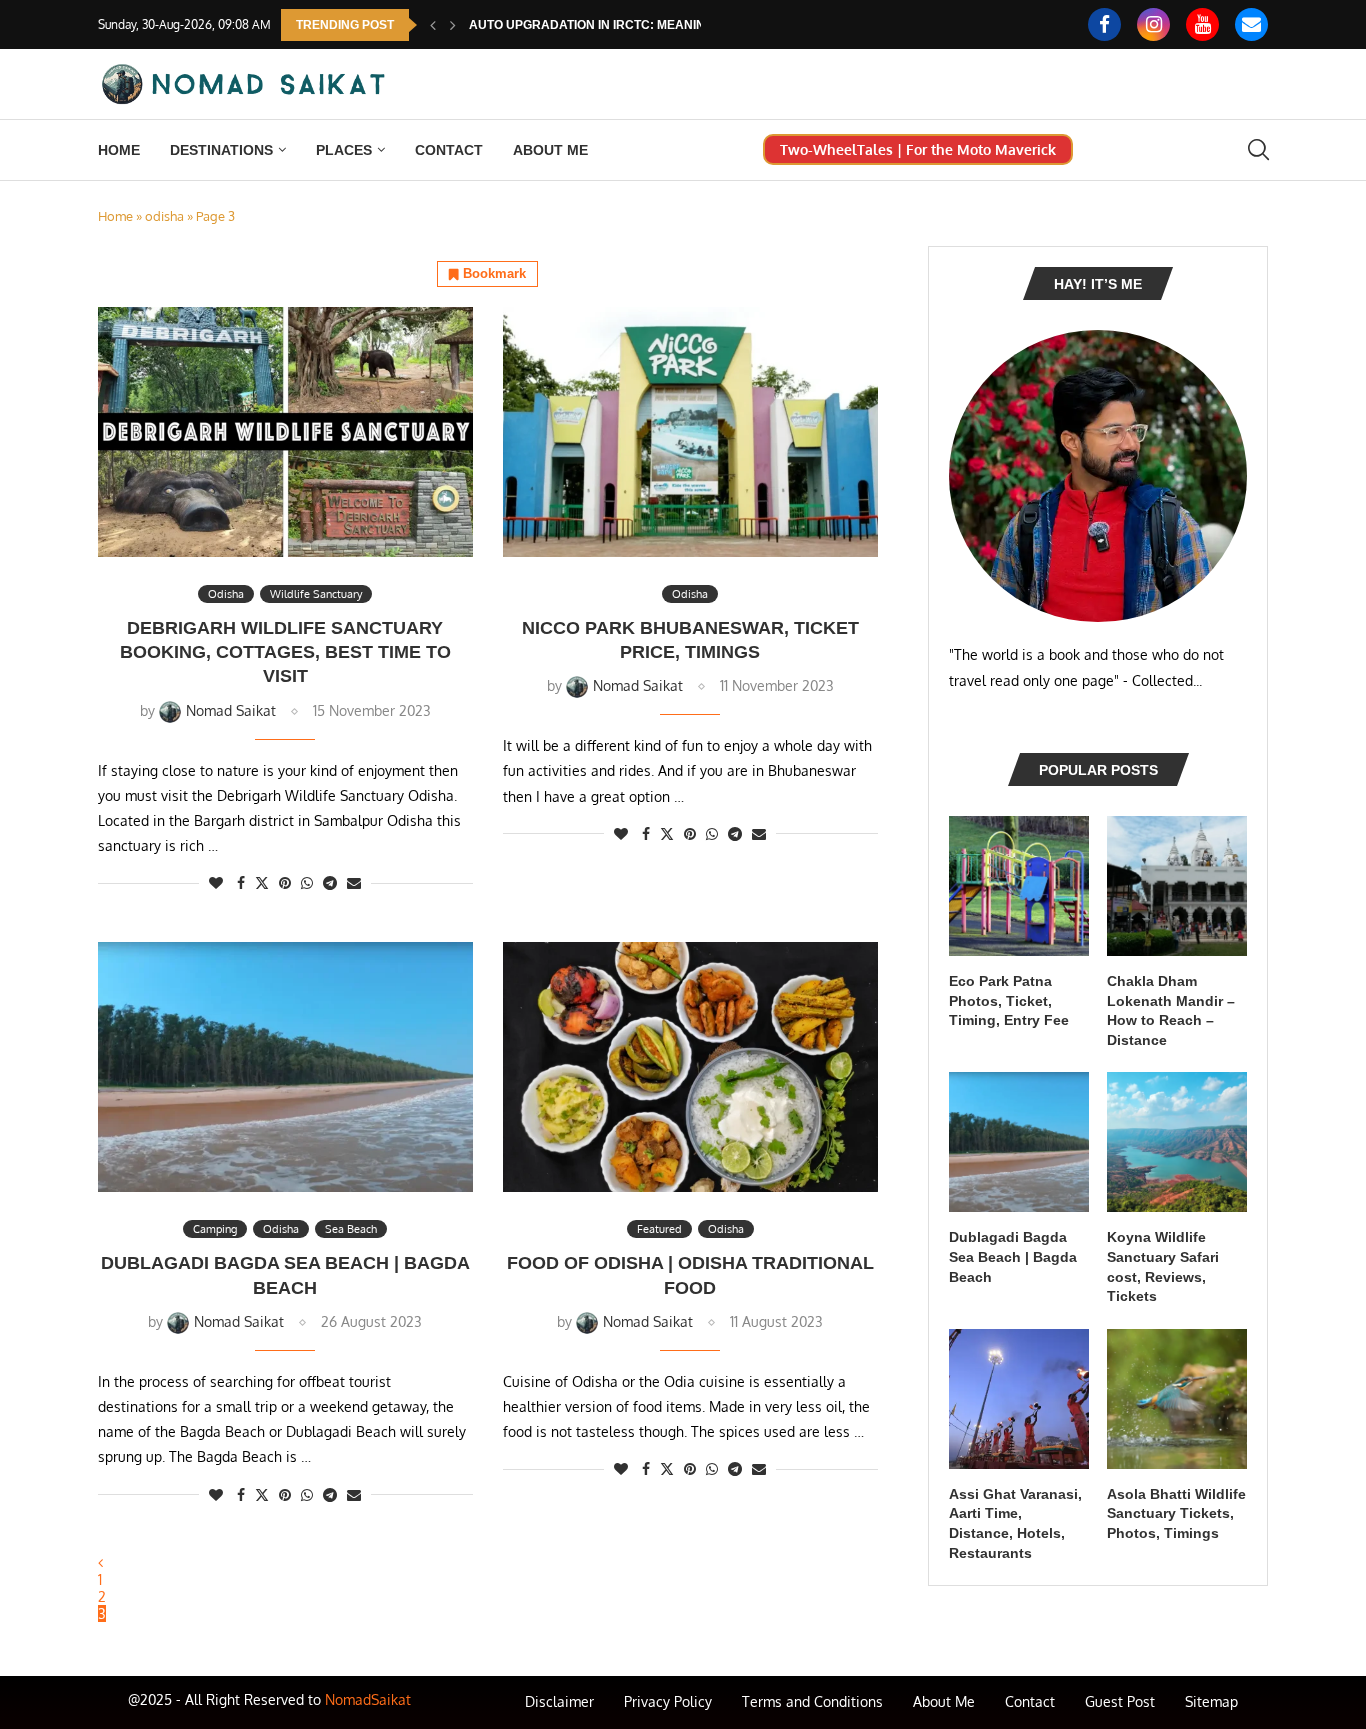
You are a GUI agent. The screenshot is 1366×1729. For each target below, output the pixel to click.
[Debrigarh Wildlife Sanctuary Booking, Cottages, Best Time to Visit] (285, 432)
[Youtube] (1202, 24)
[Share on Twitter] (262, 882)
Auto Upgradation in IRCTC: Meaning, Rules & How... (641, 25)
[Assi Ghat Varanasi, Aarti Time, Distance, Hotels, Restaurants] (1019, 1399)
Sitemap (1211, 1701)
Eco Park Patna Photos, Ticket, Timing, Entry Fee (1009, 1000)
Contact (449, 150)
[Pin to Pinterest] (285, 882)
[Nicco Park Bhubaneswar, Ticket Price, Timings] (690, 432)
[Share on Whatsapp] (307, 882)
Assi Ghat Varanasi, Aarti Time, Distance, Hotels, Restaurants (1015, 1523)
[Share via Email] (354, 882)
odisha (164, 216)
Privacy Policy (668, 1701)
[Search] (1258, 149)
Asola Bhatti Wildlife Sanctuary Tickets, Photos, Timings (1176, 1513)
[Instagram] (1153, 24)
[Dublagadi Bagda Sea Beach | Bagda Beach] (285, 1067)
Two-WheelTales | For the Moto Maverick (918, 149)
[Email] (1251, 24)
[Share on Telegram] (330, 882)
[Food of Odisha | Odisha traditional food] (690, 1067)
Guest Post (1120, 1701)
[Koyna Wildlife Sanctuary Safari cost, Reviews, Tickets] (1177, 1142)
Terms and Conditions (812, 1701)
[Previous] (433, 25)
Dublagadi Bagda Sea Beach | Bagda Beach (1013, 1256)
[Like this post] (216, 882)
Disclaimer (559, 1701)
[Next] (453, 25)
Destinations (221, 150)
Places (344, 150)
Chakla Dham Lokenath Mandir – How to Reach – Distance (1171, 1010)
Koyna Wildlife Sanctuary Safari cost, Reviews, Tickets (1163, 1266)
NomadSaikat (368, 1699)
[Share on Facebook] (241, 882)
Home (119, 150)
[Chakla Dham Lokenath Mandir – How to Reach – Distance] (1177, 886)
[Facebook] (1104, 24)
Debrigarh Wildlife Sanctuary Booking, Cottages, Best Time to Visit (285, 652)
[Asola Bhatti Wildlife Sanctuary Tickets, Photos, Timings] (1177, 1399)
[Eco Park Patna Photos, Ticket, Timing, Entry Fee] (1019, 886)
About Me (550, 150)
